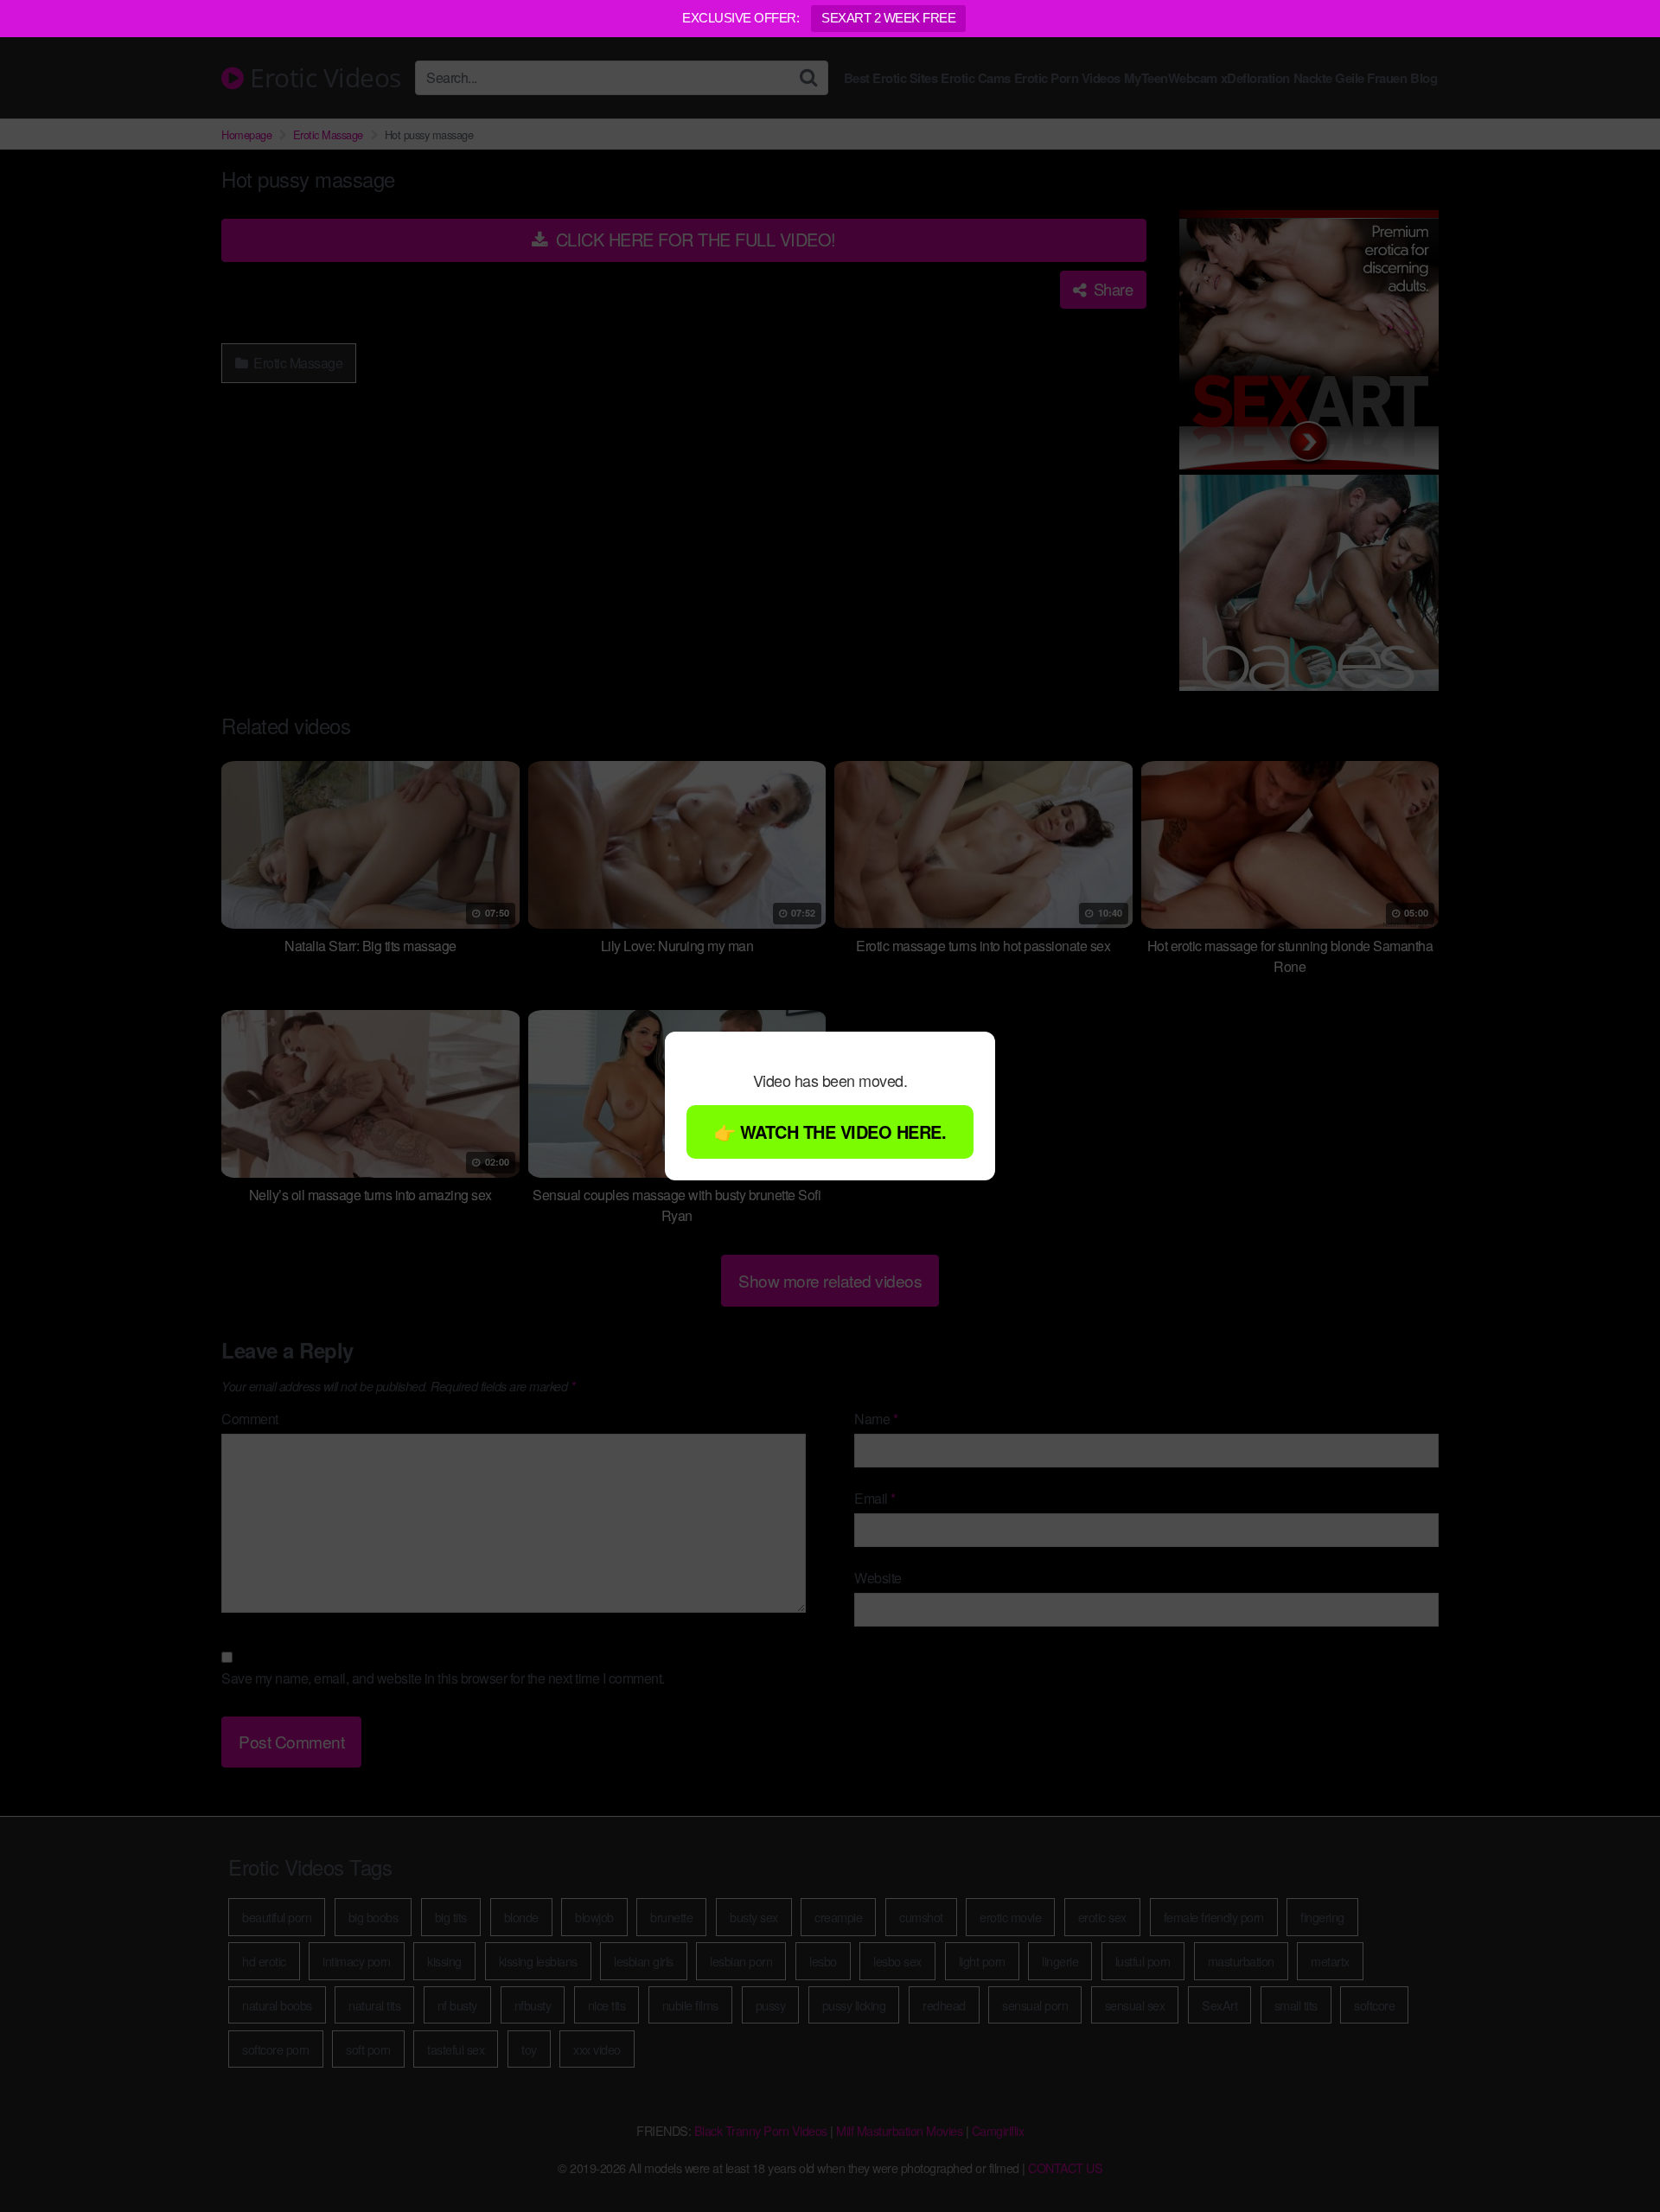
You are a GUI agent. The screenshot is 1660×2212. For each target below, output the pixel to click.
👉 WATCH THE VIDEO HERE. (830, 1132)
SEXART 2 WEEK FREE (888, 18)
